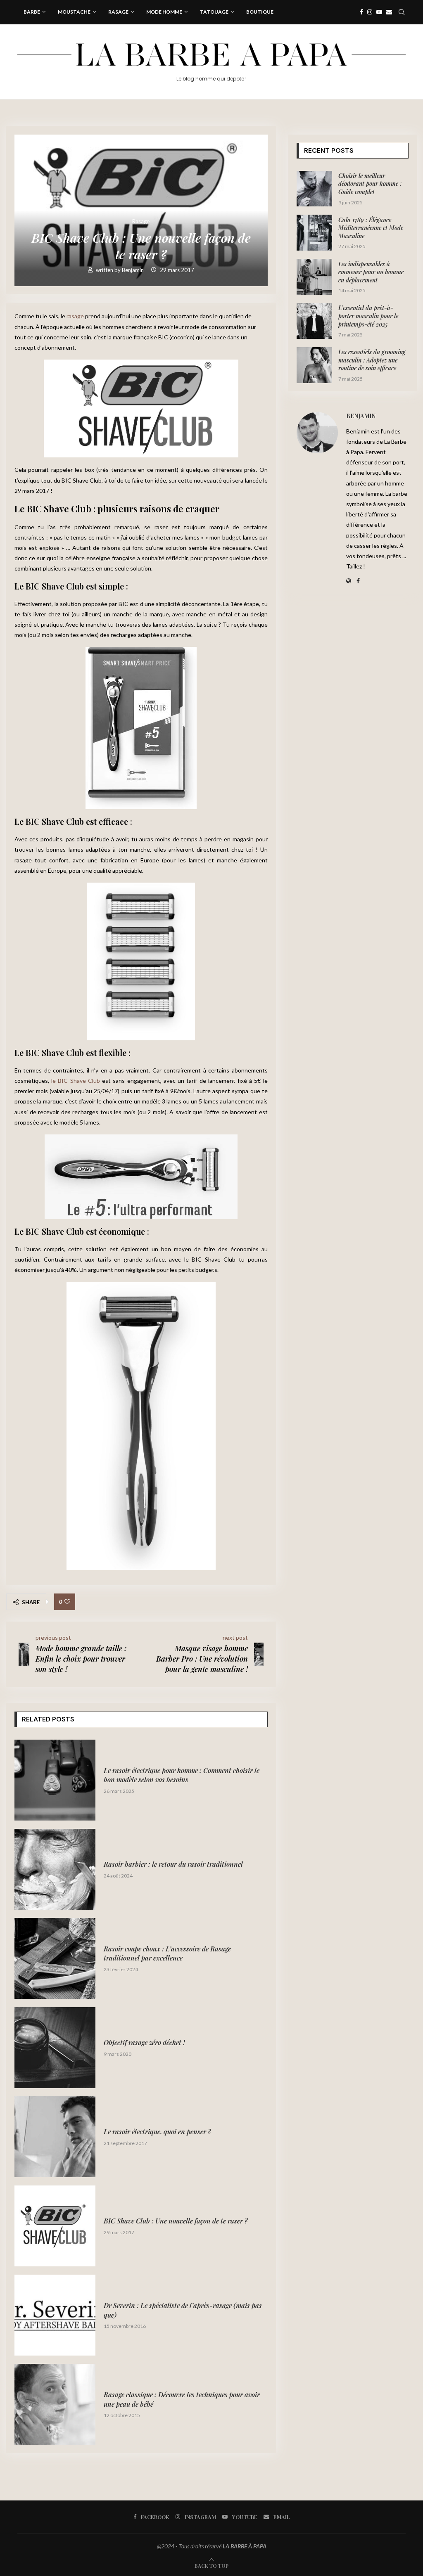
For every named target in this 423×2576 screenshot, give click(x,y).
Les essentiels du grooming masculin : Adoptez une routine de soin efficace (372, 360)
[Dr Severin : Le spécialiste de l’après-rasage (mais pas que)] (55, 2315)
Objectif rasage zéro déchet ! (144, 2042)
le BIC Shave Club (76, 1081)
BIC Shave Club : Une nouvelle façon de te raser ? (176, 2221)
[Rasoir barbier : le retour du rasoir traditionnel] (55, 1869)
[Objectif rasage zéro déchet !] (55, 2048)
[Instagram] (370, 12)
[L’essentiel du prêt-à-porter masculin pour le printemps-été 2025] (315, 321)
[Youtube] (379, 12)
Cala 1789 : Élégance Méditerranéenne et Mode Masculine (371, 228)
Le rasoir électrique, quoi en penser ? (157, 2132)
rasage (75, 316)
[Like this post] (67, 1602)
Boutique (260, 12)
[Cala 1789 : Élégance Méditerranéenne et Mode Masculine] (315, 233)
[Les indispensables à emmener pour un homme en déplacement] (315, 277)
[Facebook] (361, 12)
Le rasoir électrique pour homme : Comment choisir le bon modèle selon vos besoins (182, 1775)
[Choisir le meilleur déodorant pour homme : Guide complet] (315, 189)
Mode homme (164, 12)
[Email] (389, 12)
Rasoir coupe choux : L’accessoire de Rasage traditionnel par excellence (167, 1953)
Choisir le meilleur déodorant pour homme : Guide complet (370, 184)
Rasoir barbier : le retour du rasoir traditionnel (173, 1864)
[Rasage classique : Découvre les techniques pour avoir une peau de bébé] (55, 2404)
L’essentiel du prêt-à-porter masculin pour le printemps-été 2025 (368, 316)
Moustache (74, 12)
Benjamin (133, 270)
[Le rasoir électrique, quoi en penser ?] (55, 2137)
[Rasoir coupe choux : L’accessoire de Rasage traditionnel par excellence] (55, 1958)
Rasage (118, 12)
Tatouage (214, 12)
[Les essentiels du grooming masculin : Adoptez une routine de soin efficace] (315, 365)
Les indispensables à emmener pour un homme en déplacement (371, 272)
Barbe (32, 12)
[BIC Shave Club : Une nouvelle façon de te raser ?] (55, 2226)
